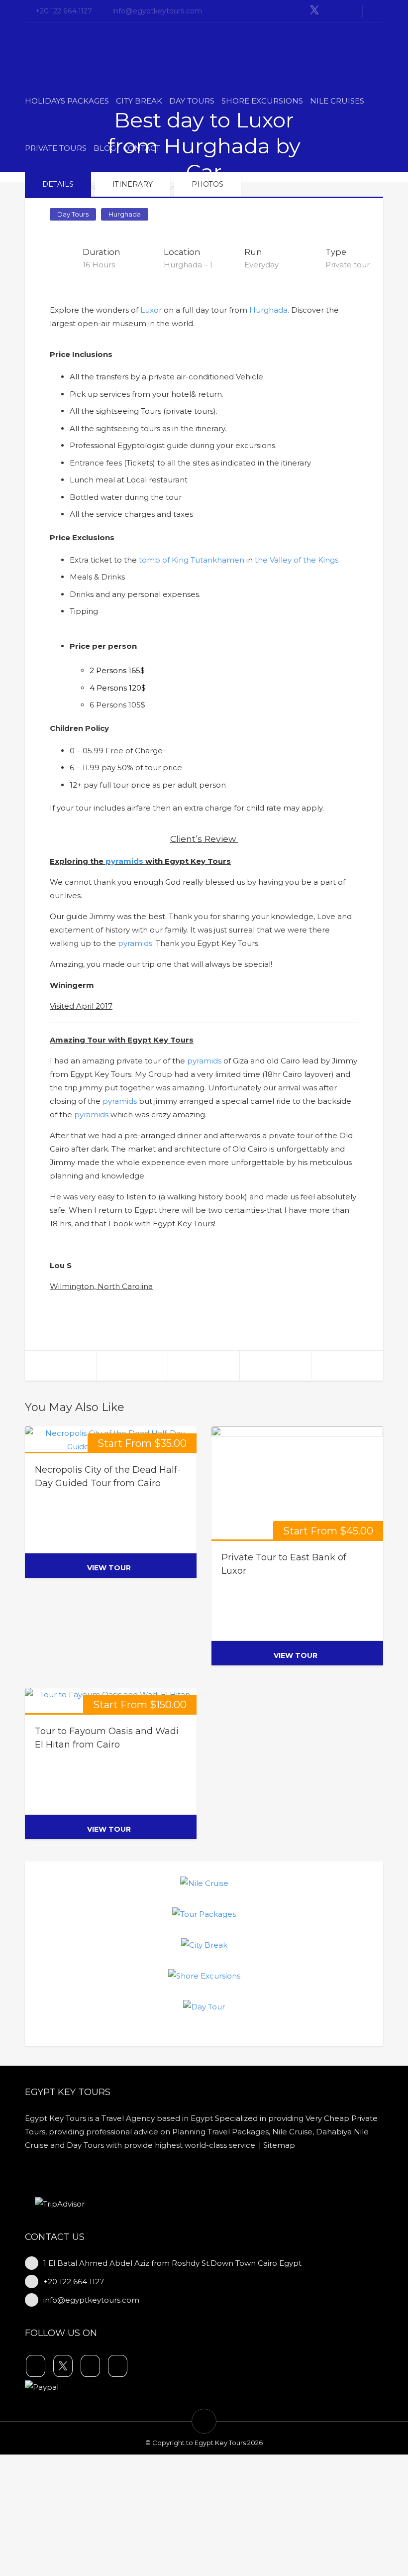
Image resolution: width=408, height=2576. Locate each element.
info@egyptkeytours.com (157, 11)
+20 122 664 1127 (64, 11)
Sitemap (279, 2145)
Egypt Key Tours (220, 2443)
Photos (207, 184)
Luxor (151, 310)
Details (58, 184)
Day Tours (73, 214)
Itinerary (133, 184)
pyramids (124, 861)
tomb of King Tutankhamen (192, 560)
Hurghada (125, 214)
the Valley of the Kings (297, 560)
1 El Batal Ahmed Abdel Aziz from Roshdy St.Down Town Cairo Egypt (172, 2263)
